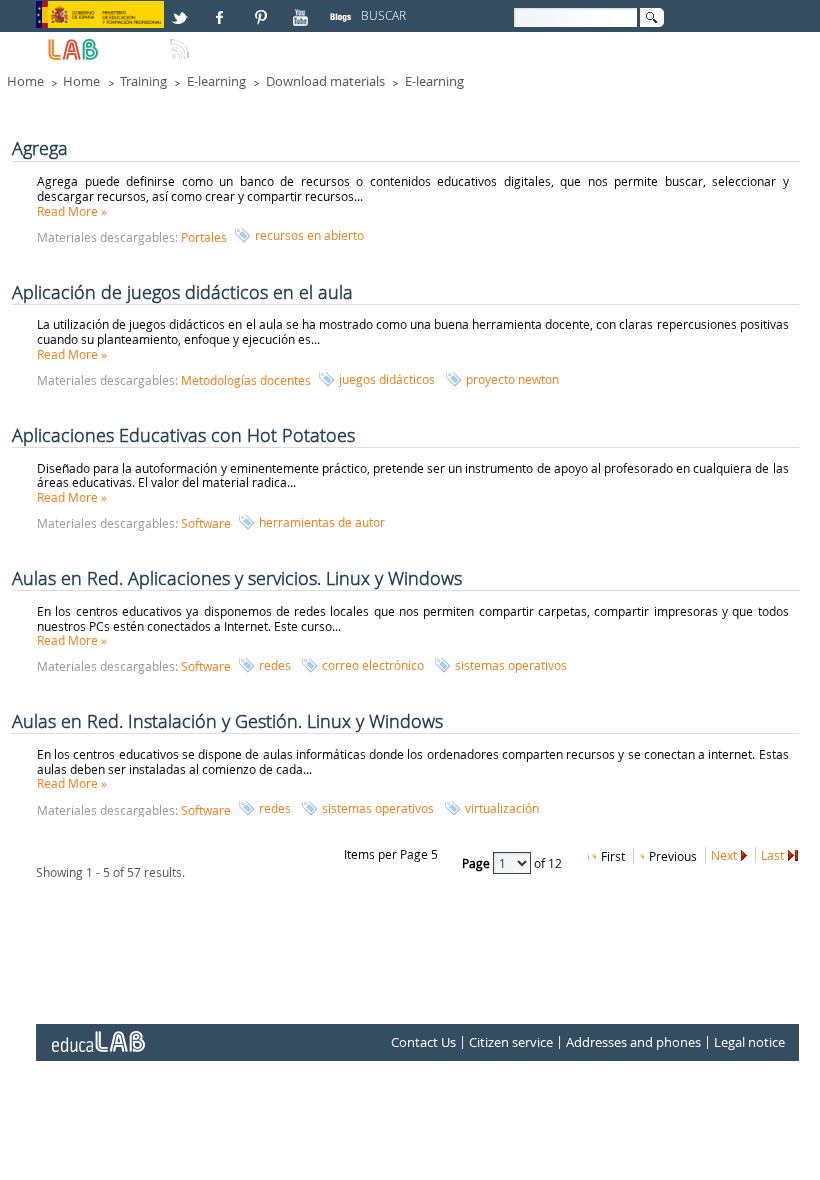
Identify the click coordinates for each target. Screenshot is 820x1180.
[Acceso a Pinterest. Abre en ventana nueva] (262, 9)
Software (206, 523)
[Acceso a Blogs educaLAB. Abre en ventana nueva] (343, 9)
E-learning (216, 81)
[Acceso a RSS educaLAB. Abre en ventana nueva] (182, 41)
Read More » (72, 211)
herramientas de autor (322, 522)
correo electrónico (373, 665)
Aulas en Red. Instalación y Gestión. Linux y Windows (227, 721)
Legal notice (749, 1043)
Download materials (325, 81)
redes (275, 665)
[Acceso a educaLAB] (97, 1034)
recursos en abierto (309, 235)
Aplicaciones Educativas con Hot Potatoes (183, 435)
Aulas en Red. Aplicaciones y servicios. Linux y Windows (237, 578)
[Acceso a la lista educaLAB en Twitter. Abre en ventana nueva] (182, 9)
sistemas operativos (511, 665)
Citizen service (511, 1043)
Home (25, 81)
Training (143, 81)
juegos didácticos (387, 379)
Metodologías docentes (246, 380)
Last (772, 855)
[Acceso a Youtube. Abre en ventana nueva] (303, 9)
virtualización (502, 808)
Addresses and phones (633, 1043)
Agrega (40, 148)
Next (724, 855)
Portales (204, 237)
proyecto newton (512, 379)
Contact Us (423, 1043)
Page (477, 863)
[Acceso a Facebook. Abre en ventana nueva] (222, 9)
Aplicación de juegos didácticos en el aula (182, 292)
